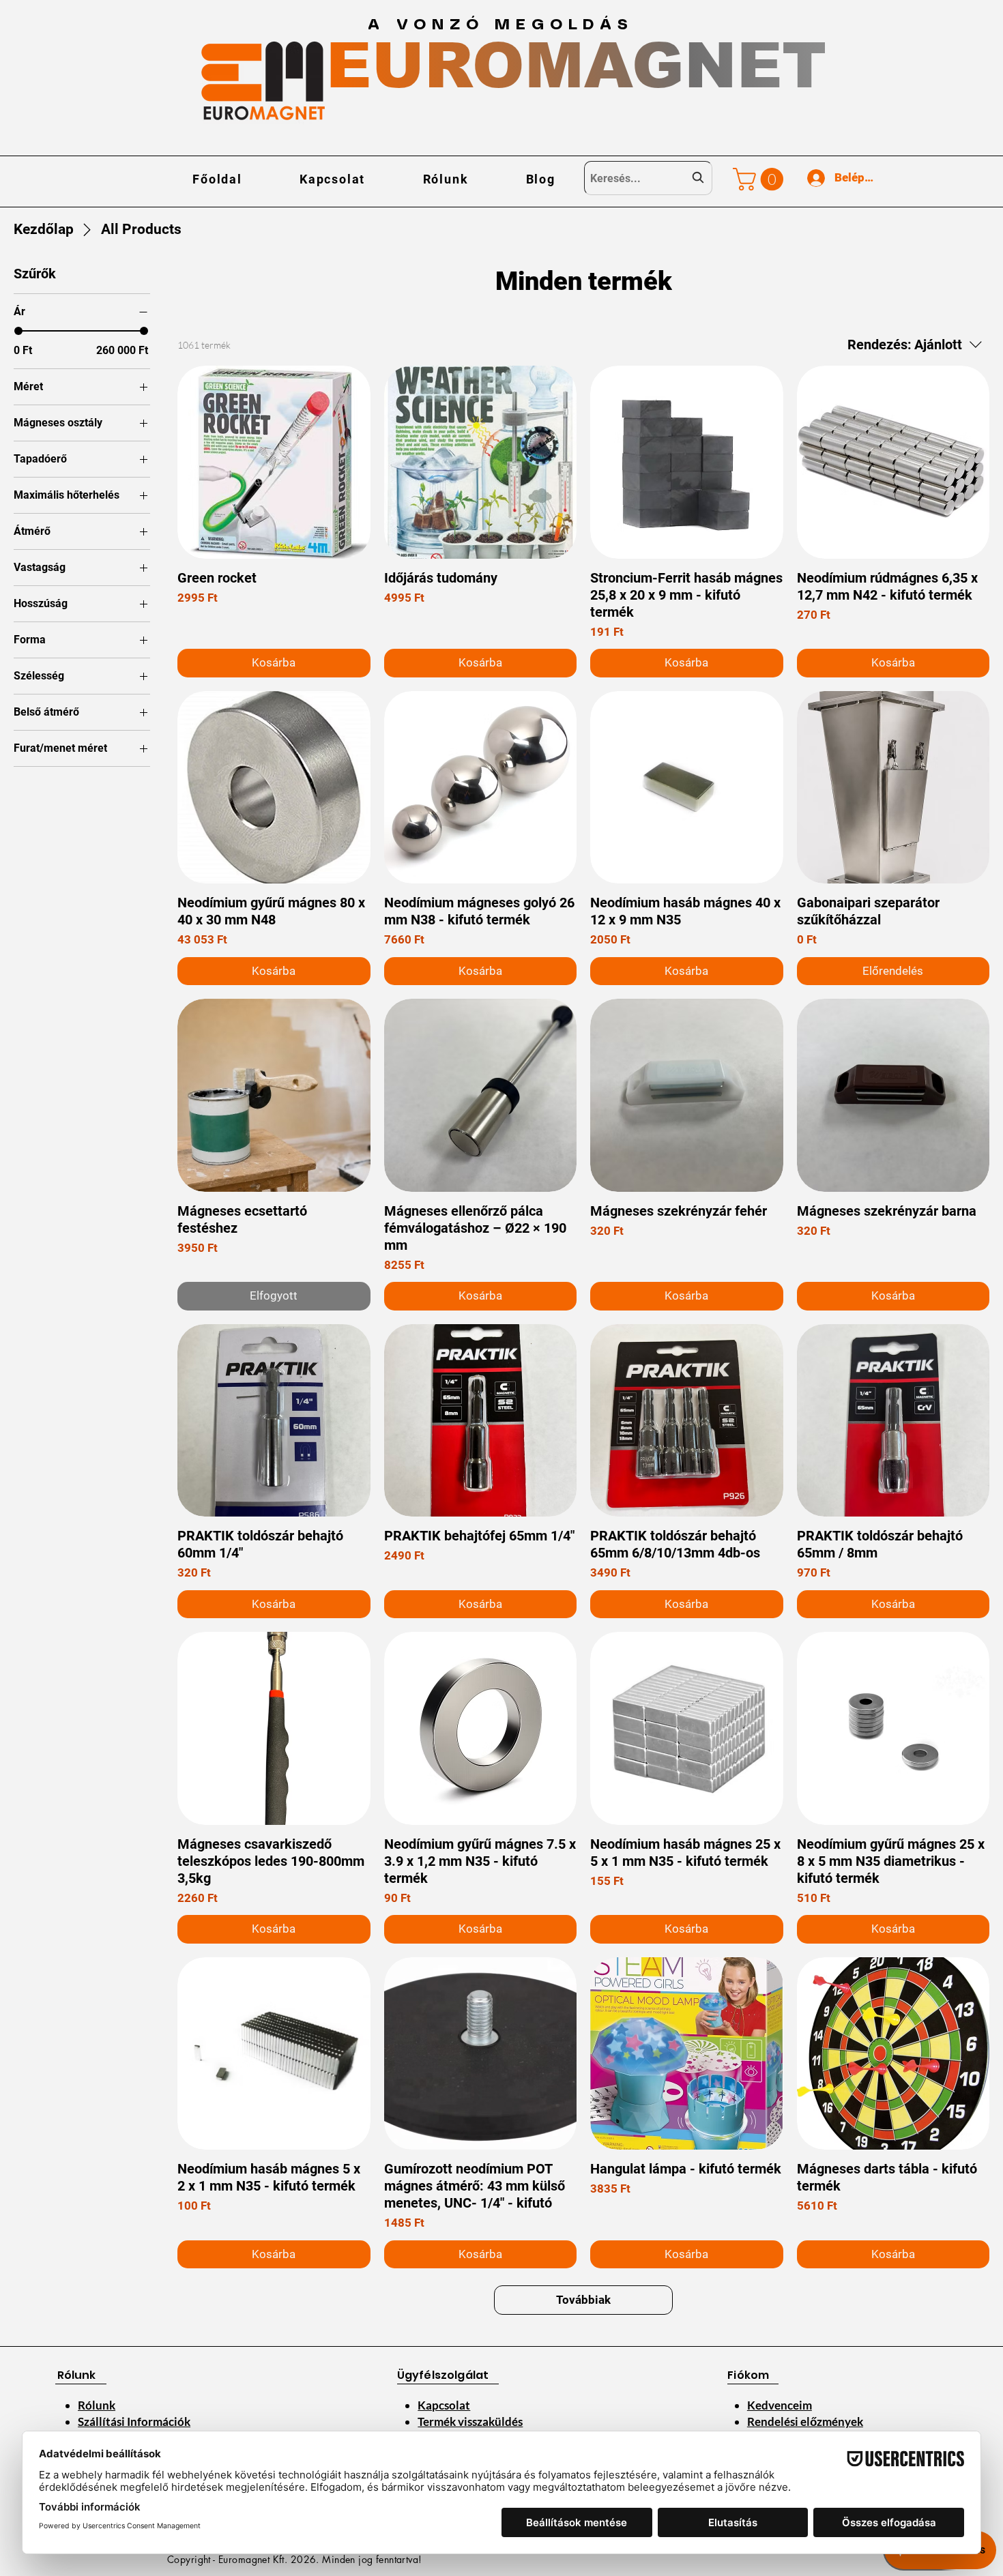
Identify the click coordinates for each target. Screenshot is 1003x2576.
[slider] (18, 331)
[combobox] (648, 178)
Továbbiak (583, 2300)
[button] (761, 179)
